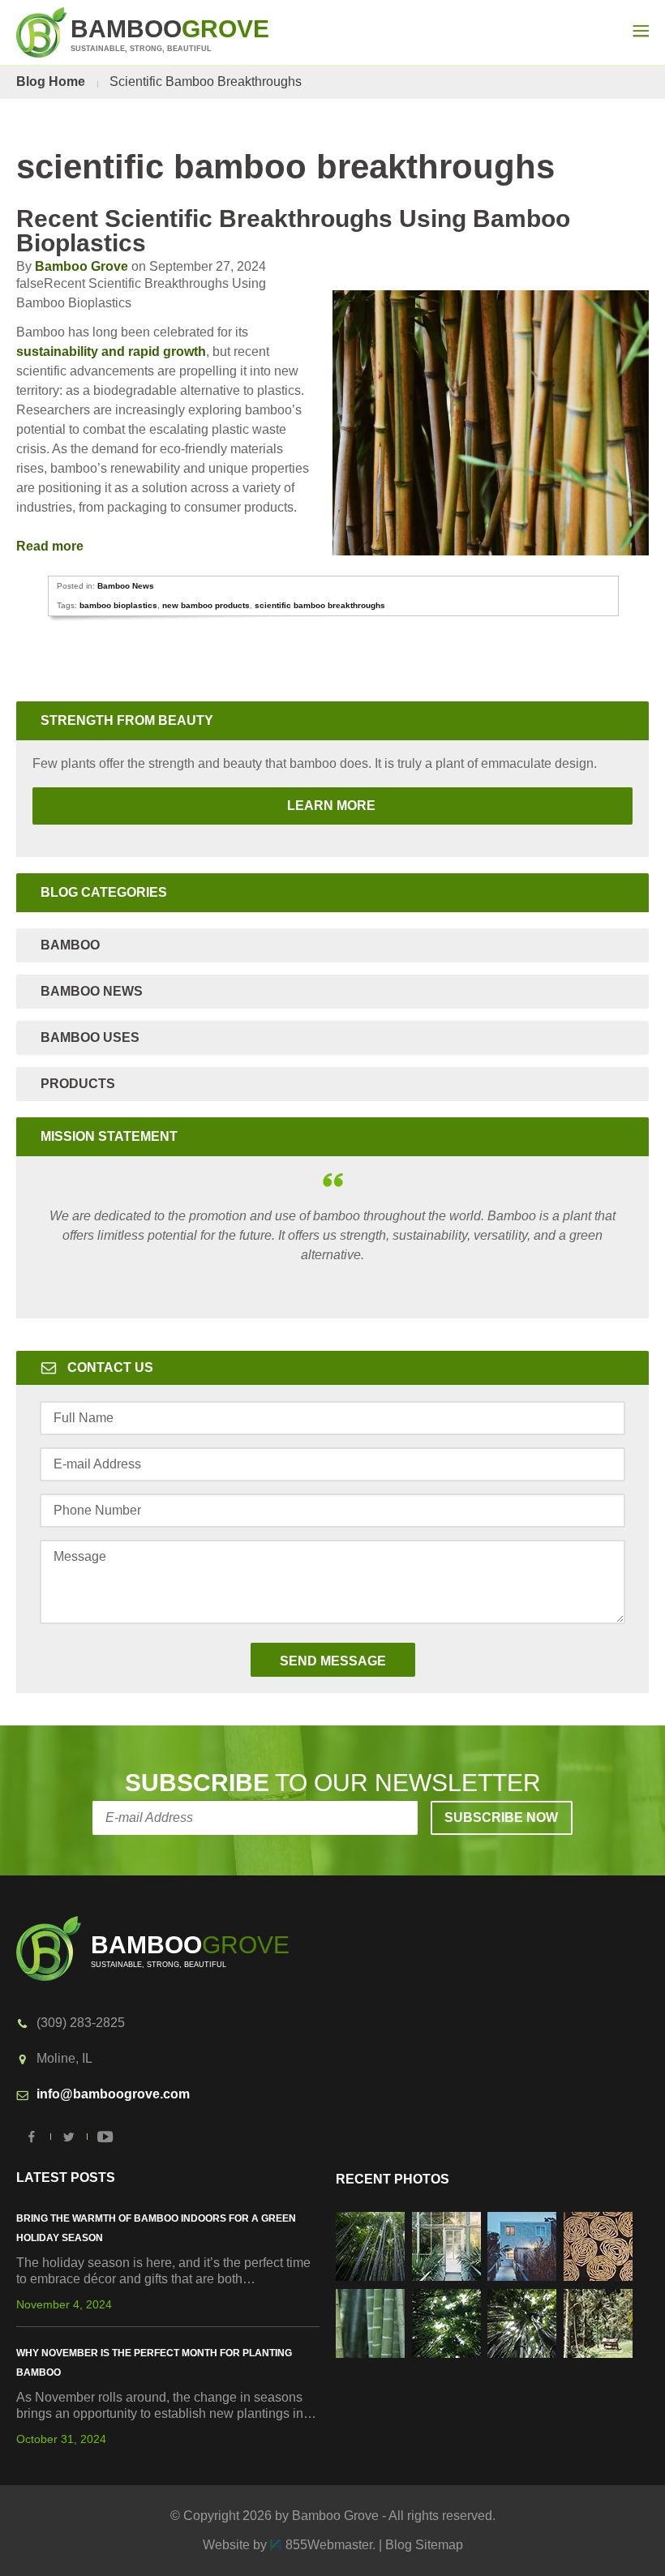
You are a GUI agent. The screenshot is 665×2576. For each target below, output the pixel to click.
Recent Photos (393, 2179)
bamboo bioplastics (118, 605)
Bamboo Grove (82, 266)
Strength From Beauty (127, 720)
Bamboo (70, 945)
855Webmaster (329, 2545)
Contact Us (110, 1367)
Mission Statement (109, 1136)
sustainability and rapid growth (111, 351)
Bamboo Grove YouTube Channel (105, 2137)
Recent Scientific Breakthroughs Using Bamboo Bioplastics (293, 231)
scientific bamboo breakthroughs (320, 605)
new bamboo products (206, 605)
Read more (51, 546)
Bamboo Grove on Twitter (69, 2137)
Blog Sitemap (424, 2545)
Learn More (206, 806)
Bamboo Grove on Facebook (32, 2137)
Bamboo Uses (90, 1037)
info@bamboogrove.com (113, 2094)
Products (78, 1084)
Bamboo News (126, 586)
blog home (51, 81)
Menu (641, 31)
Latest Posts (66, 2177)
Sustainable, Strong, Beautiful (170, 34)
